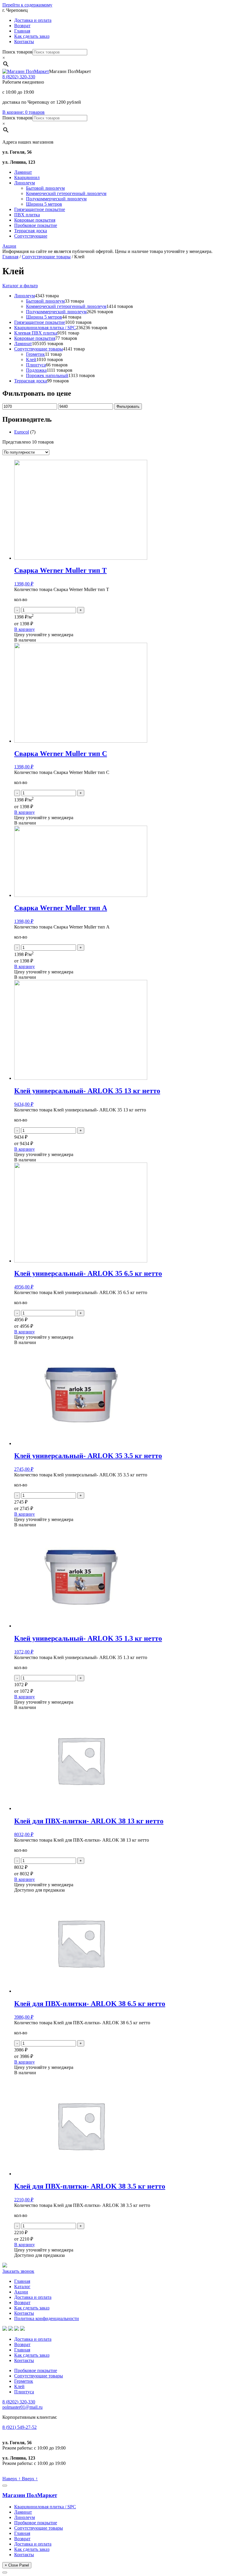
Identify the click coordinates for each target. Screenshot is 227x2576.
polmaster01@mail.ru (22, 2407)
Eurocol (22, 432)
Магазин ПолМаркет (30, 2495)
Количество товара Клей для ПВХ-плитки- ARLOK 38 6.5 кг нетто (82, 2023)
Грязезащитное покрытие (40, 209)
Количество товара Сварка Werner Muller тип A (62, 927)
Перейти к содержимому (27, 5)
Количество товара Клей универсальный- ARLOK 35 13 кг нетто (80, 1110)
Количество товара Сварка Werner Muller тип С (62, 772)
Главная (22, 31)
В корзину (25, 629)
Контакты (24, 42)
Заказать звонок (18, 2271)
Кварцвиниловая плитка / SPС (45, 2507)
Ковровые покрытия (35, 220)
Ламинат (23, 172)
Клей (19, 2386)
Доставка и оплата (33, 20)
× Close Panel (17, 2565)
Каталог (22, 2287)
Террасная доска (31, 231)
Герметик (24, 2381)
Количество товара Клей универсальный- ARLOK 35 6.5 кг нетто (81, 1292)
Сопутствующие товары (46, 257)
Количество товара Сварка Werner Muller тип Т (62, 589)
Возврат (22, 26)
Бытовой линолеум (45, 188)
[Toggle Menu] (5, 2486)
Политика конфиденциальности (47, 2318)
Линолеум (25, 183)
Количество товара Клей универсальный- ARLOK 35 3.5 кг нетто (81, 1475)
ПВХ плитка (27, 215)
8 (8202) (19, 77)
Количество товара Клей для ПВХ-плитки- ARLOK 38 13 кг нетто (82, 1840)
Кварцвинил (27, 177)
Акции (9, 246)
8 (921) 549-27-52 (20, 2427)
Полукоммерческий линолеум (56, 199)
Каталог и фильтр (20, 286)
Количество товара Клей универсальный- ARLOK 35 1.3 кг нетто (81, 1657)
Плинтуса (24, 2392)
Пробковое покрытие (36, 225)
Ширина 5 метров (44, 204)
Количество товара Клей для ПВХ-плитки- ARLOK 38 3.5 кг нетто (82, 2205)
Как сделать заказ (32, 36)
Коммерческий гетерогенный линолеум (66, 193)
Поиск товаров (17, 52)
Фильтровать (128, 406)
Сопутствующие (31, 236)
